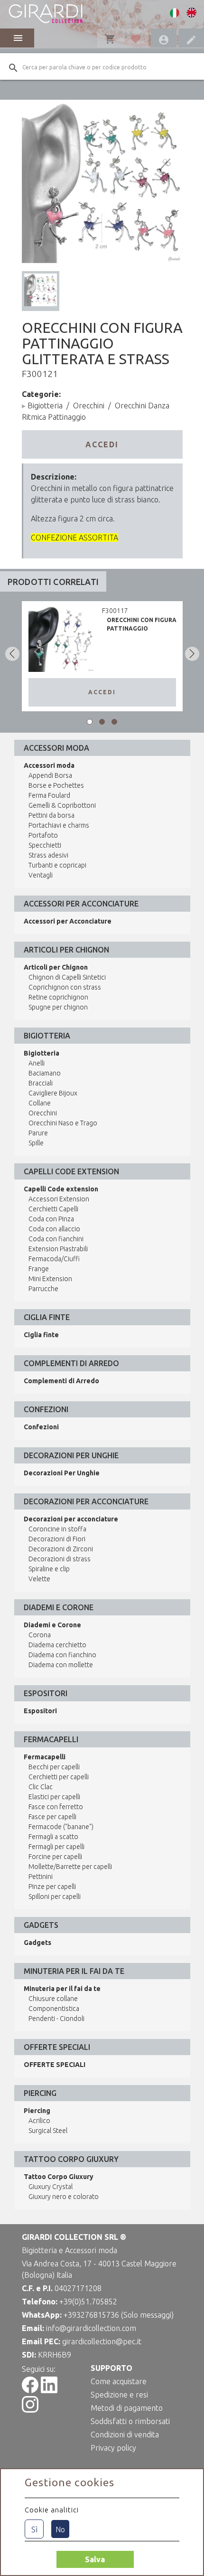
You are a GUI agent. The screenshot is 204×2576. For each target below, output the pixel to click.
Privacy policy (113, 2448)
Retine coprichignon (58, 997)
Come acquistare (119, 2381)
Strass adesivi (48, 855)
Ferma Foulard (49, 795)
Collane (40, 1103)
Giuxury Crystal (51, 2187)
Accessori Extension (59, 1199)
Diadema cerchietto (57, 1645)
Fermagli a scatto (53, 1837)
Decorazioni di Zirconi (61, 1549)
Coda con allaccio (54, 1229)
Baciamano (45, 1073)
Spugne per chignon (58, 1007)
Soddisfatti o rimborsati (130, 2421)
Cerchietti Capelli (53, 1209)
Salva (95, 2559)
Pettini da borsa (51, 815)
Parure (38, 1133)
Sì (34, 2529)
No (60, 2529)
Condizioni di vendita (125, 2434)
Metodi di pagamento (127, 2408)
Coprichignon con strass (65, 987)
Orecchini (89, 406)
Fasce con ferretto (56, 1807)
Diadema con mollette (61, 1665)
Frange (39, 1269)
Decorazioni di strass (60, 1559)
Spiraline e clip (49, 1569)
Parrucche (43, 1289)
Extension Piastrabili (58, 1249)
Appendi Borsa (50, 775)
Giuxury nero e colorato (64, 2197)
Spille (36, 1143)
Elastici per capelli (54, 1797)
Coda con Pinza (51, 1219)
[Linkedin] (49, 2390)
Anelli (37, 1063)
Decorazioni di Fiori (57, 1539)
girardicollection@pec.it (102, 2341)
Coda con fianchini (56, 1239)
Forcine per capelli (55, 1857)
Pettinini (41, 1877)
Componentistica (54, 2009)
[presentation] (12, 654)
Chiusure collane (53, 1999)
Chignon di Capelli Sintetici (67, 977)
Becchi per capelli (54, 1767)
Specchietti (45, 845)
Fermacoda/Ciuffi (54, 1259)
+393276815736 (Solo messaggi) (119, 2315)
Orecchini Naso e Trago (63, 1123)
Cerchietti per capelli (59, 1777)
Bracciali (41, 1083)
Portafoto (43, 835)
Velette (39, 1579)
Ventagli (41, 875)
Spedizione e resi (119, 2395)
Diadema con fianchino (62, 1655)
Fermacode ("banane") (61, 1827)
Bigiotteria (45, 406)
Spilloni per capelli (55, 1897)
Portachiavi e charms (59, 825)
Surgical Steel (48, 2131)
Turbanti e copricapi (57, 865)
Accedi (102, 444)
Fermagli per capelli (56, 1847)
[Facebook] (30, 2390)
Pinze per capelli (52, 1887)
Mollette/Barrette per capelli (70, 1867)
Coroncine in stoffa (57, 1529)
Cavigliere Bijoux (53, 1093)
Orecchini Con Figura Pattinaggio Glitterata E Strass (142, 628)
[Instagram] (30, 2410)
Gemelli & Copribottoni (62, 805)
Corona (40, 1635)
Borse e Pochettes (56, 785)
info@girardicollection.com (91, 2328)
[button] (90, 722)
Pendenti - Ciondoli (56, 2019)
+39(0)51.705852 (88, 2302)
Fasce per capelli (52, 1817)
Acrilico (39, 2121)
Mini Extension (50, 1279)
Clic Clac (41, 1787)
